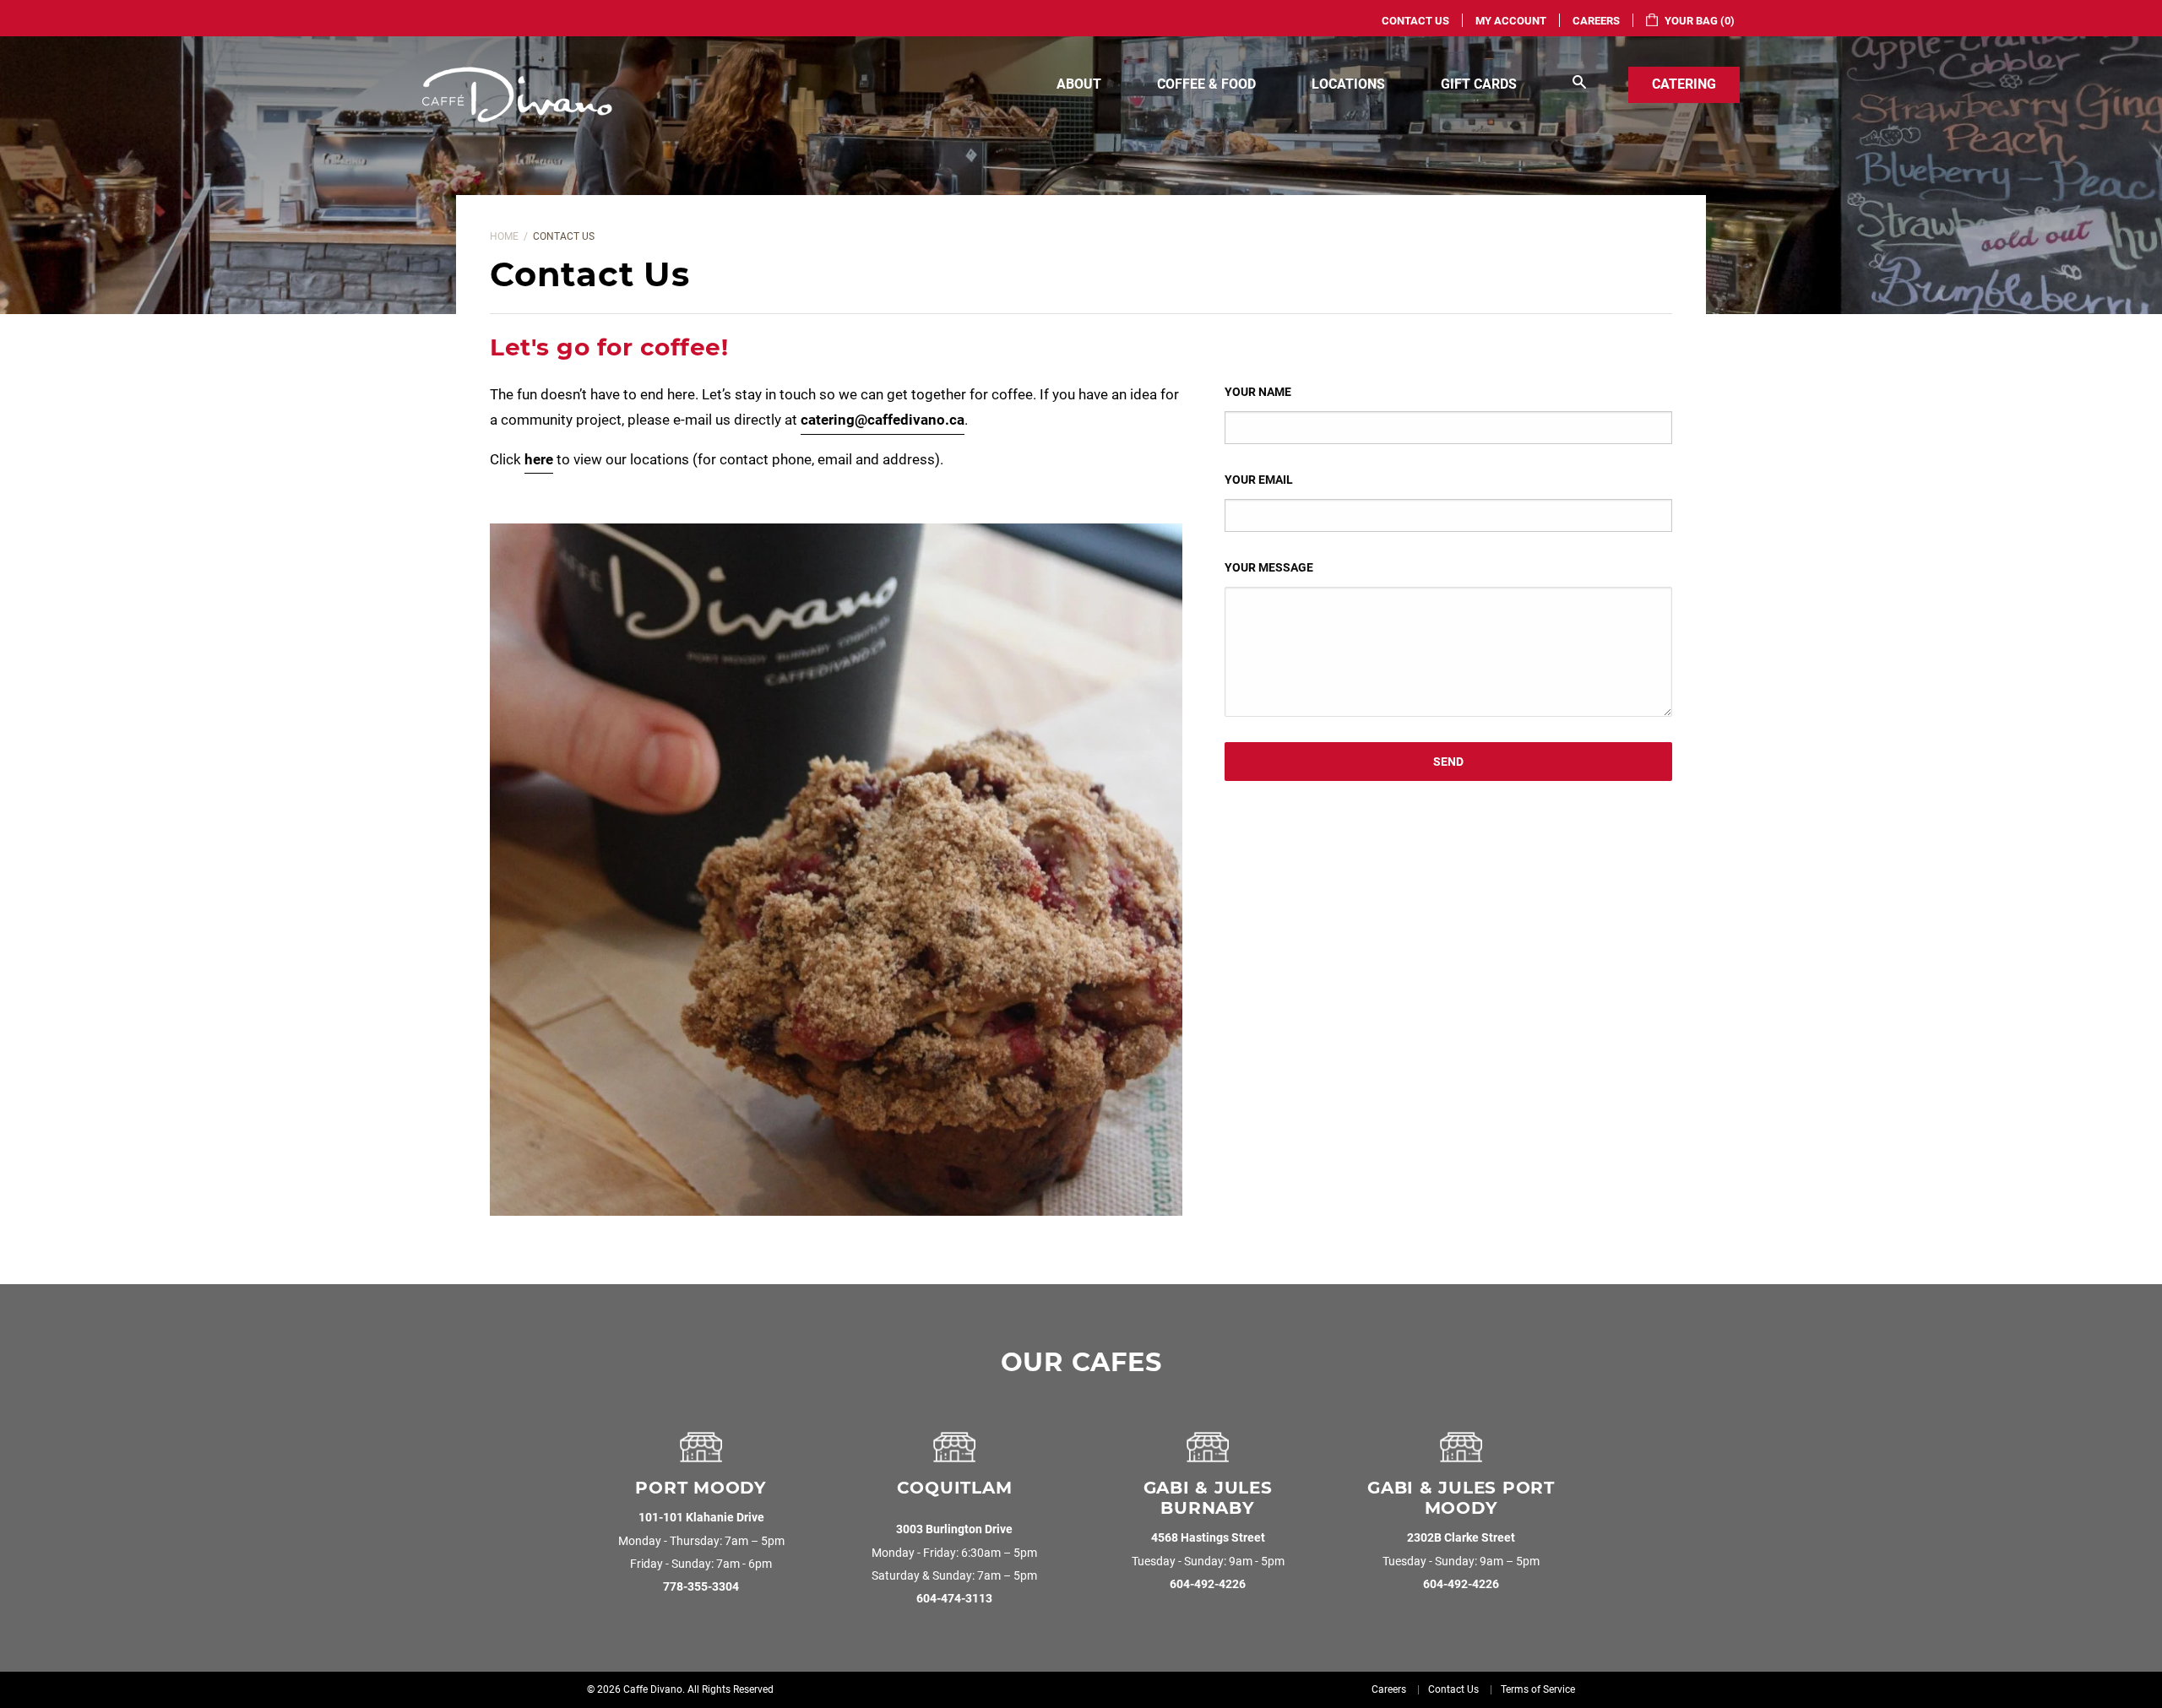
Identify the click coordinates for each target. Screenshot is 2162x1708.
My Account (1511, 21)
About (1079, 84)
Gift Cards (1479, 84)
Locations (1348, 84)
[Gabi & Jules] (1208, 1454)
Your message (1269, 567)
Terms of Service (1538, 1689)
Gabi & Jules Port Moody (1461, 1498)
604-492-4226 (1208, 1584)
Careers (1596, 21)
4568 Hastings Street (1208, 1538)
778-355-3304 (701, 1587)
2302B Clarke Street (1461, 1538)
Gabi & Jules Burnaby (1208, 1498)
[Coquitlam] (954, 1454)
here (539, 459)
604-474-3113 (954, 1599)
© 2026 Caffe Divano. (636, 1689)
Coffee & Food (1206, 84)
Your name (1258, 392)
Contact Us (1415, 21)
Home (504, 236)
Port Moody (701, 1488)
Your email (1259, 480)
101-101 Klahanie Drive (701, 1518)
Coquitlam (955, 1488)
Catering (1684, 84)
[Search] (1579, 85)
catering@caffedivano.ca (883, 420)
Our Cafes (1081, 1362)
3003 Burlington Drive (954, 1529)
